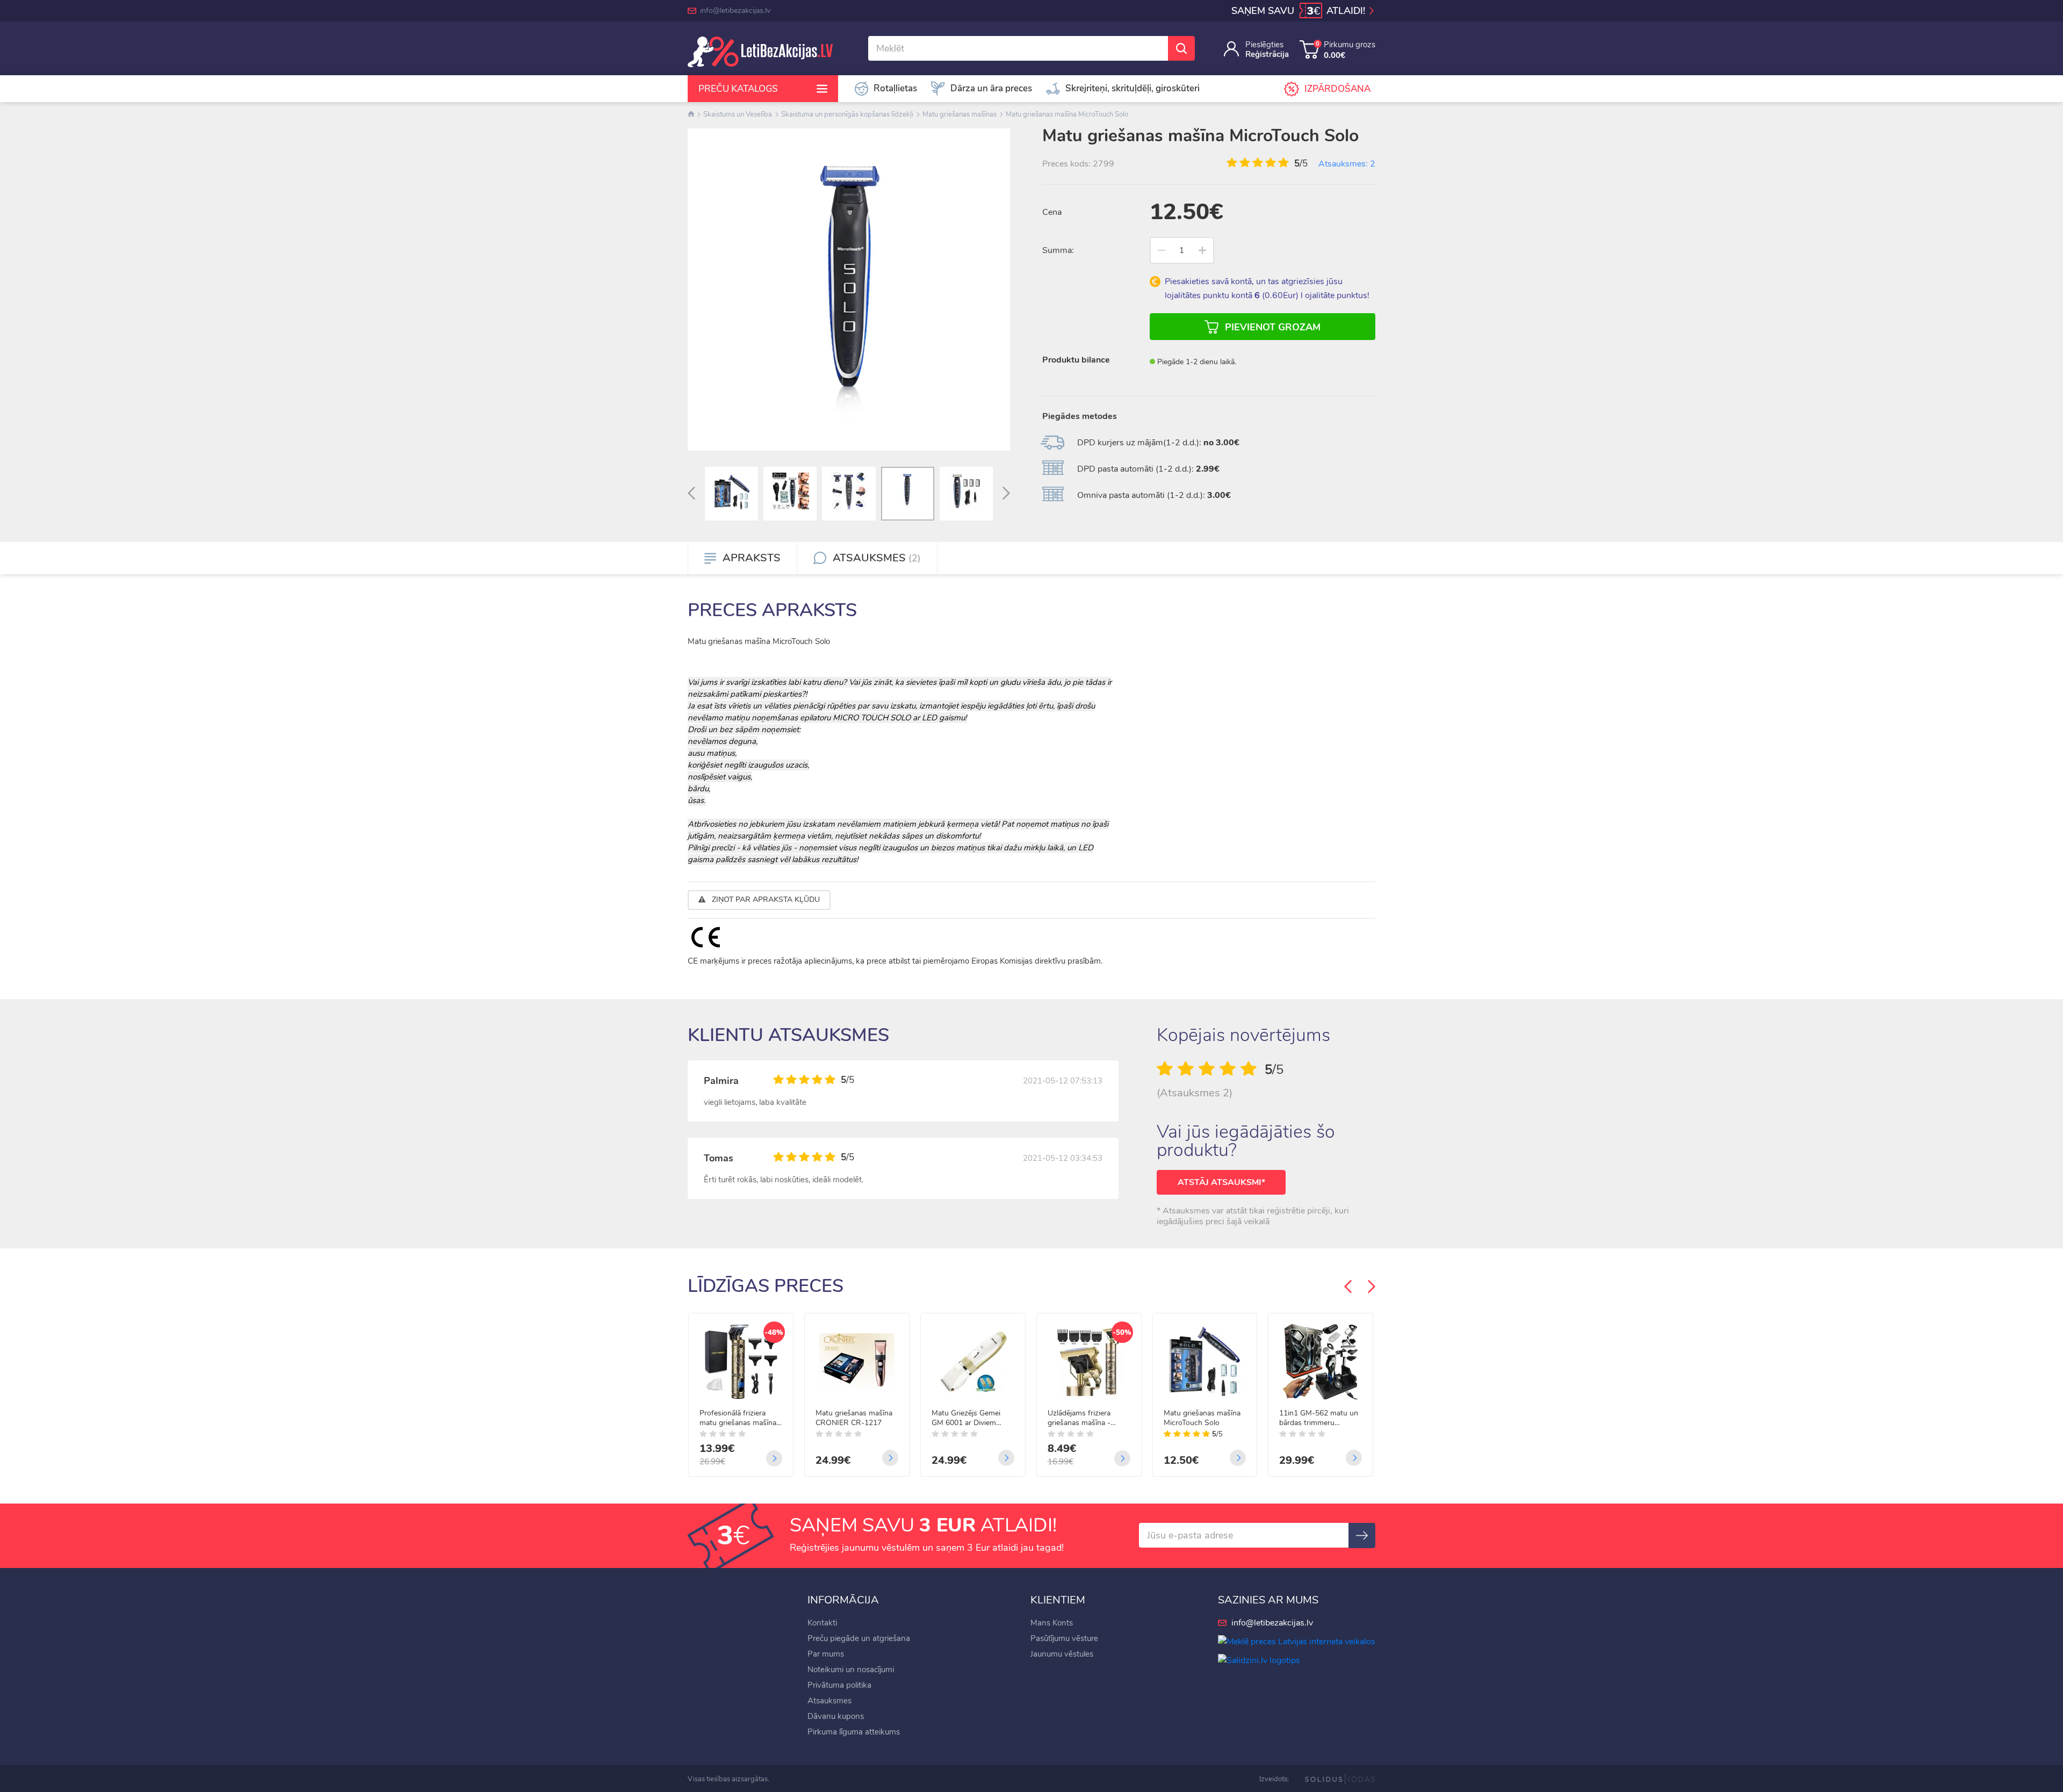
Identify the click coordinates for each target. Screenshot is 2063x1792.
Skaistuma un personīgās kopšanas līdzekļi (847, 114)
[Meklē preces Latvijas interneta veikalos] (1297, 1641)
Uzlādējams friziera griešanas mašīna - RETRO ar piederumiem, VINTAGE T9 (1088, 1418)
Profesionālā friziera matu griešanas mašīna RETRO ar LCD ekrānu (738, 1418)
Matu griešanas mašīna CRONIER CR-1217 (854, 1418)
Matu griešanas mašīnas (960, 114)
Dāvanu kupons (836, 1716)
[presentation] (691, 494)
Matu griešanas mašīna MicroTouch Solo (1067, 114)
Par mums (826, 1654)
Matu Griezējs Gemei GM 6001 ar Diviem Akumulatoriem (966, 1418)
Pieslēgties (1264, 45)
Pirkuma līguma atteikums (854, 1732)
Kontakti (822, 1623)
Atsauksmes (829, 1701)
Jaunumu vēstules (1062, 1654)
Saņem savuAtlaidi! (1300, 11)
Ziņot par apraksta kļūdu (765, 899)
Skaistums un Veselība (738, 114)
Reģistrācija (1267, 54)
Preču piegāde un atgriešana (859, 1638)
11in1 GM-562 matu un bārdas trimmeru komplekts (1319, 1418)
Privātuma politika (839, 1685)
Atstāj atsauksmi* (1221, 1182)
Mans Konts (1052, 1623)
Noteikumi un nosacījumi (851, 1670)
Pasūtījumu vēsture (1064, 1638)
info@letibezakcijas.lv (735, 10)
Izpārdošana (1337, 89)
